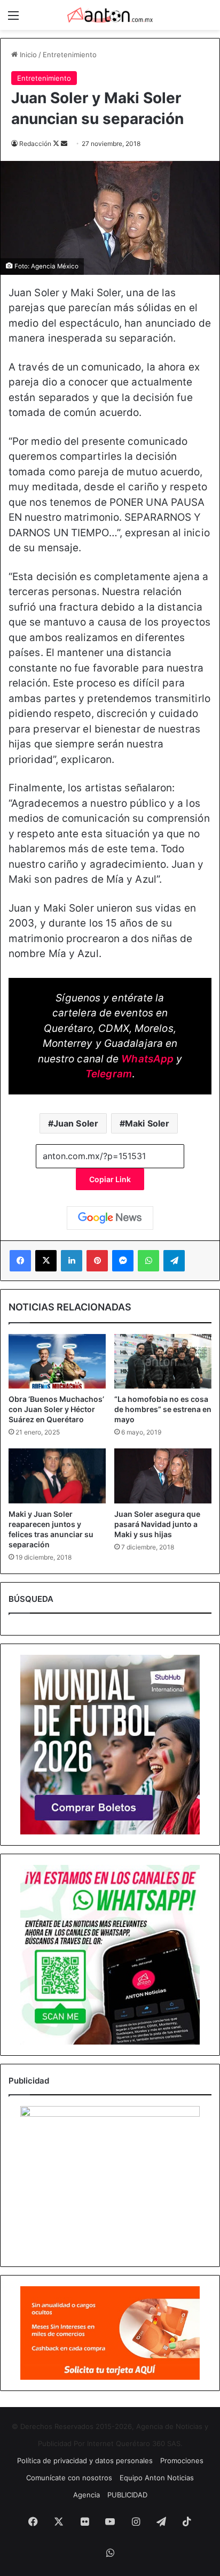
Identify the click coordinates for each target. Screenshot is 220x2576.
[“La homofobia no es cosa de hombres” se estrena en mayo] (163, 1362)
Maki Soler (147, 1123)
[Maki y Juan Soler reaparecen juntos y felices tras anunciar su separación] (57, 1476)
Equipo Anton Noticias (157, 2478)
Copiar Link (110, 1179)
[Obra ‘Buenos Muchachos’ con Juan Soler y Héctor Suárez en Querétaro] (57, 1362)
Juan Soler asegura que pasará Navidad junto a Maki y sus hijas (157, 1524)
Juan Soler (76, 1123)
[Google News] (110, 1218)
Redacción (35, 144)
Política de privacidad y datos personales (85, 2461)
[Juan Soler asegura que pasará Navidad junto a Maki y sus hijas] (163, 1476)
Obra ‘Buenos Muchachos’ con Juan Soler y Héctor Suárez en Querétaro (56, 1409)
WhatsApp (147, 1059)
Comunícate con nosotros (69, 2478)
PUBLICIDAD (127, 2495)
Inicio (27, 55)
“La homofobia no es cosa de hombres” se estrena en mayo (163, 1409)
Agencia (87, 2495)
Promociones (182, 2461)
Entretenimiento (70, 55)
